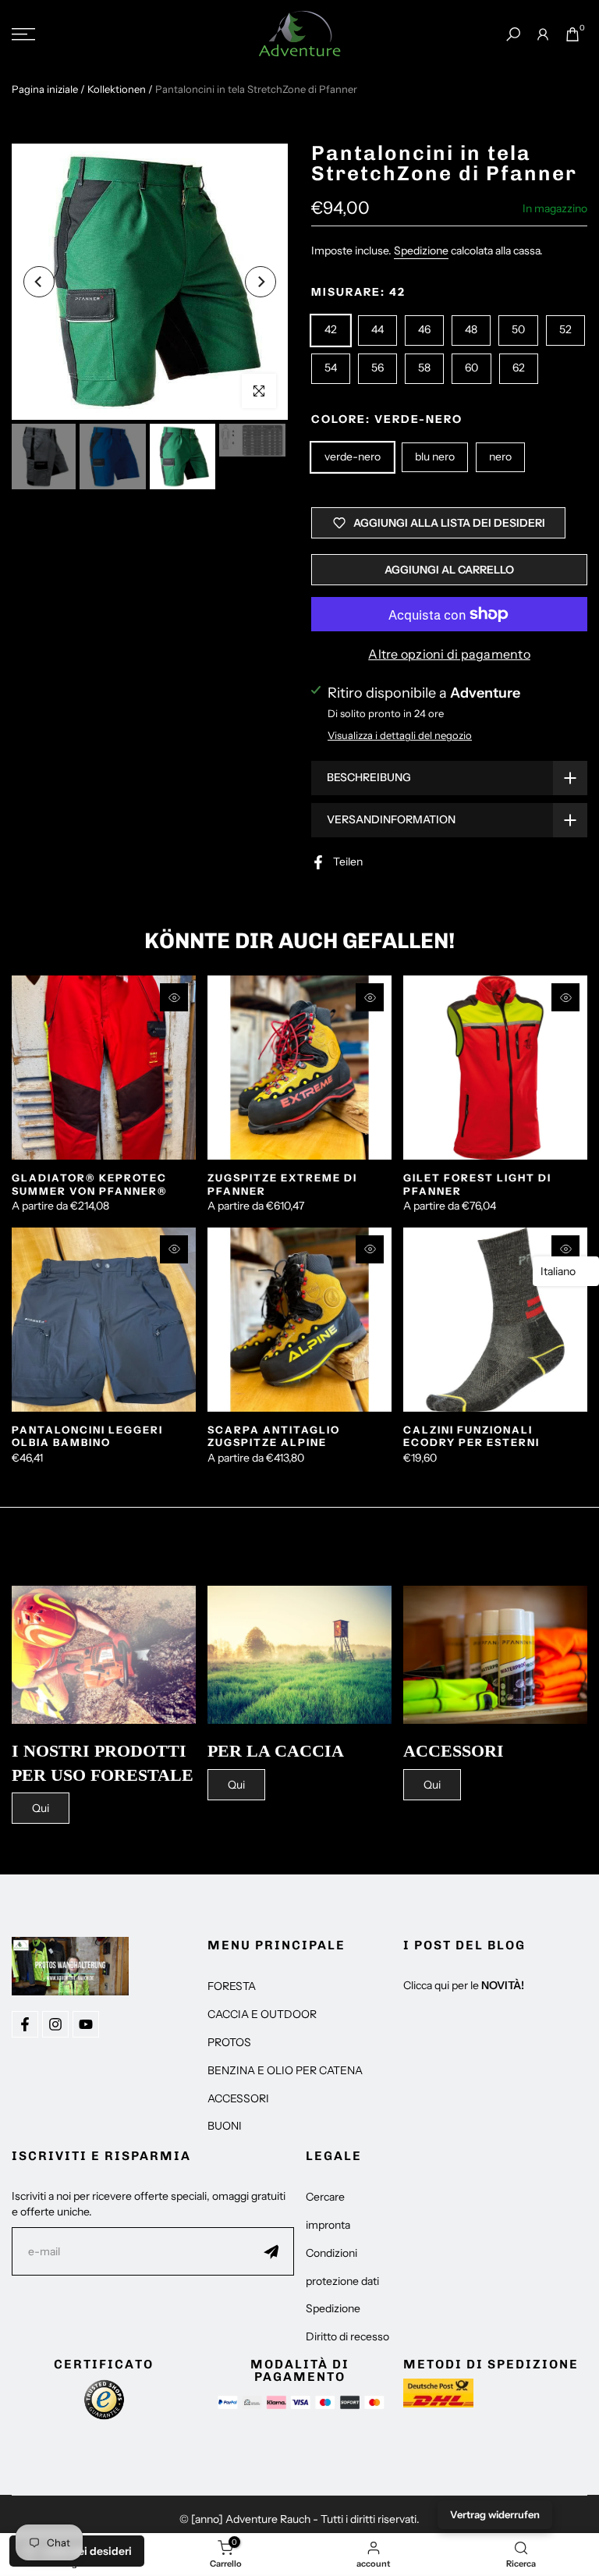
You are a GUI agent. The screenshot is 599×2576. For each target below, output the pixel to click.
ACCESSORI (238, 2098)
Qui (41, 1808)
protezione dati (342, 2281)
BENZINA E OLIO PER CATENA (285, 2070)
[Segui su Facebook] (25, 2024)
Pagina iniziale (45, 89)
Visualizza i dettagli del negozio (400, 735)
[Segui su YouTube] (86, 2024)
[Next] (261, 282)
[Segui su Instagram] (55, 2024)
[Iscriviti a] (271, 2251)
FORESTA (232, 1986)
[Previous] (39, 282)
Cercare (325, 2197)
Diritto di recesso (347, 2336)
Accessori (454, 1751)
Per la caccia (276, 1751)
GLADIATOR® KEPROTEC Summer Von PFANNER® (90, 1184)
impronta (328, 2225)
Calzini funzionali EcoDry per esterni (471, 1436)
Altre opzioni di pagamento (449, 654)
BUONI (225, 2126)
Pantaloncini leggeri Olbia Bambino (87, 1436)
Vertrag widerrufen (495, 2514)
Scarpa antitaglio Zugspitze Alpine (274, 1436)
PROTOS (229, 2042)
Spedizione (421, 250)
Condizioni (331, 2253)
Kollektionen (117, 89)
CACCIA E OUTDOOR (262, 2014)
